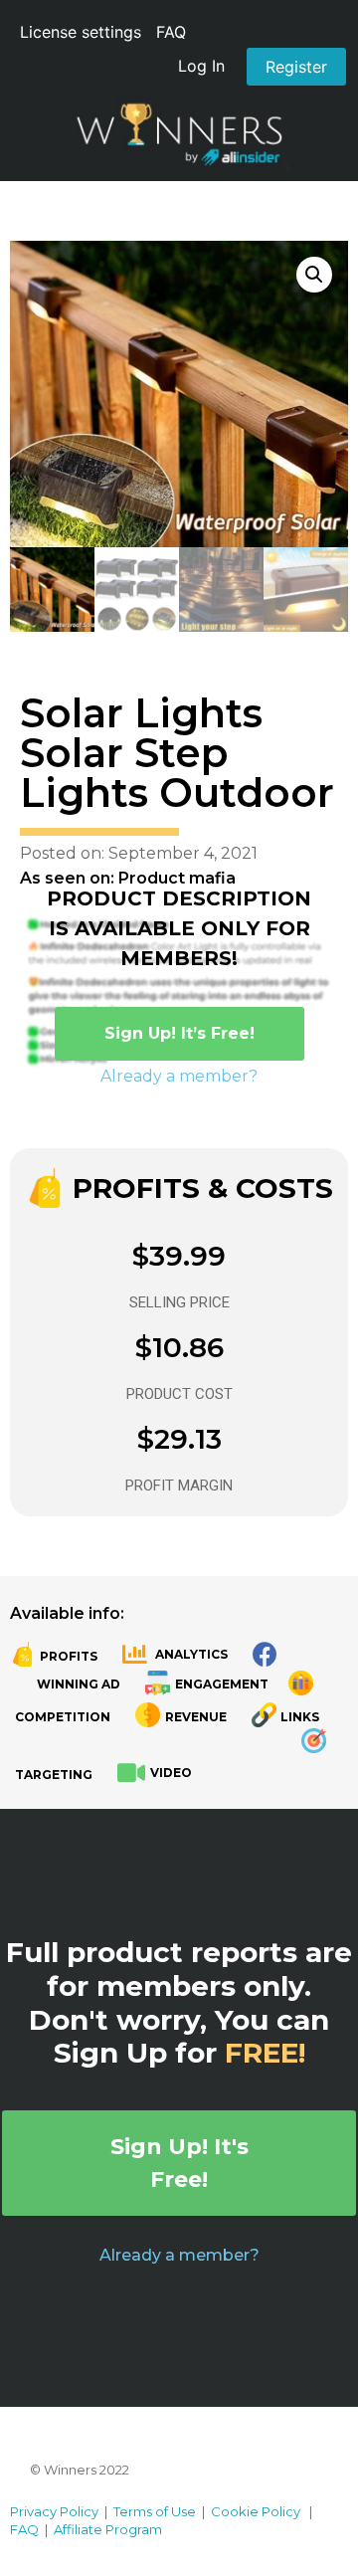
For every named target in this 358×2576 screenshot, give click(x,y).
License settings (81, 32)
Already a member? (179, 1076)
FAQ (171, 32)
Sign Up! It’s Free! (179, 1033)
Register (296, 67)
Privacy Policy (54, 2511)
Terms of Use (155, 2511)
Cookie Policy (256, 2511)
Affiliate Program (108, 2529)
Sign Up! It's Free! (179, 2163)
